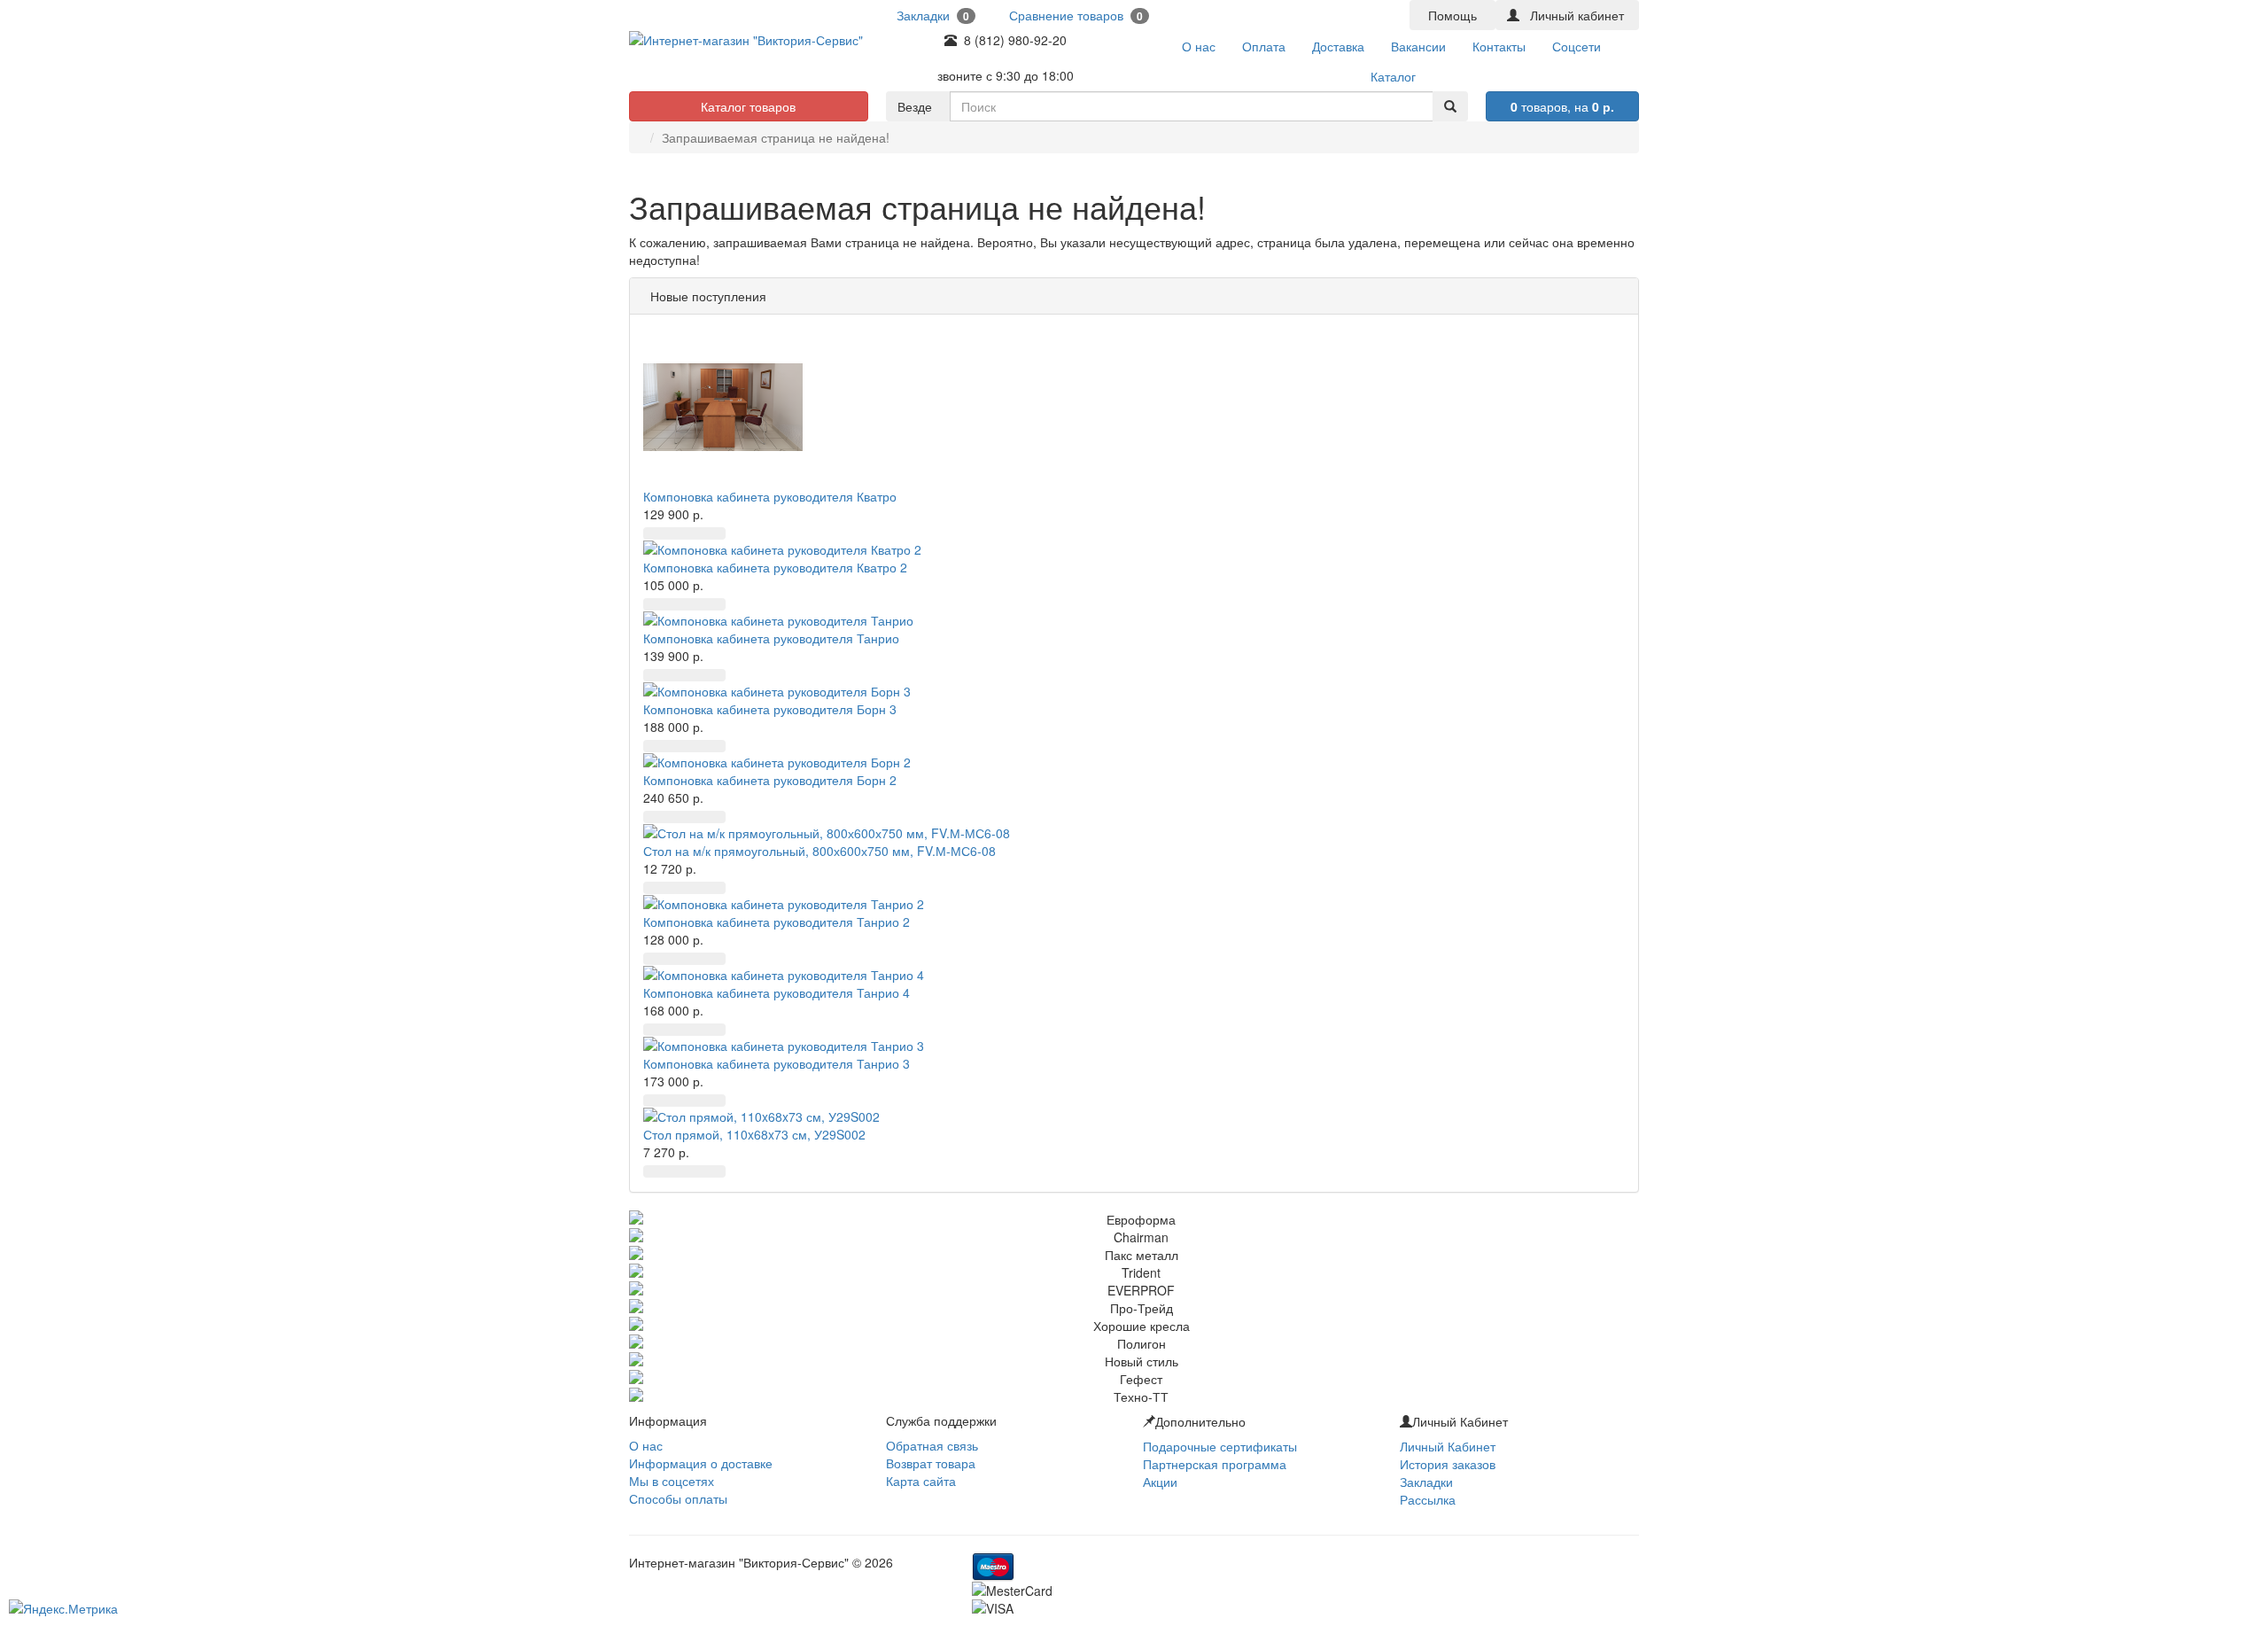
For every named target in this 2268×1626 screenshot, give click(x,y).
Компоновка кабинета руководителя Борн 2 (770, 780)
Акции (1160, 1482)
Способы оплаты (678, 1498)
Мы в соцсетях (672, 1481)
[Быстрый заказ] (677, 533)
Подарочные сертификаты (1220, 1446)
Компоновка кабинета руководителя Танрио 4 (777, 992)
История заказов (1448, 1464)
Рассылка (1428, 1499)
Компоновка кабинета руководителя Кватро (770, 496)
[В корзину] (655, 533)
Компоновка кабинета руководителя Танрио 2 (777, 922)
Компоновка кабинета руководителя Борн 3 (770, 709)
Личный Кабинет (1448, 1446)
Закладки (1426, 1482)
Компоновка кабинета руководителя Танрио (771, 638)
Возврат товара (931, 1463)
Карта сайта (921, 1481)
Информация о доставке (701, 1463)
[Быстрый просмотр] (699, 533)
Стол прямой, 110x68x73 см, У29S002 (754, 1134)
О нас (646, 1445)
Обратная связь (932, 1445)
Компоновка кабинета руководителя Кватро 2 (775, 567)
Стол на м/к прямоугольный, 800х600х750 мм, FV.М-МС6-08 (819, 851)
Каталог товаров (748, 106)
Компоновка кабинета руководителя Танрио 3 (777, 1063)
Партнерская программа (1215, 1464)
